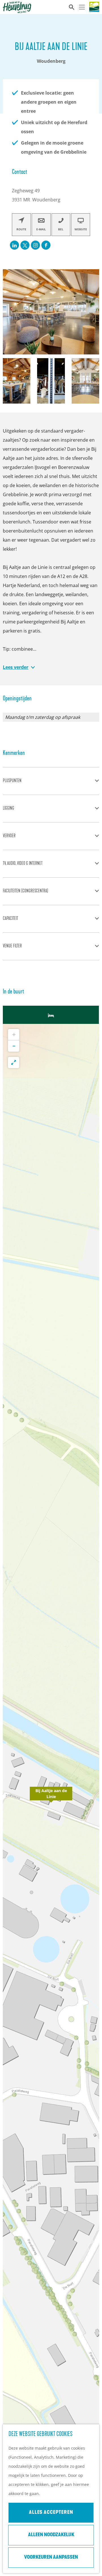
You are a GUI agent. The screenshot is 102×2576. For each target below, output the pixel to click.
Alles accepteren (51, 2513)
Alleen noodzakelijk (51, 2535)
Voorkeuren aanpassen (51, 2558)
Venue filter (12, 946)
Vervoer (9, 836)
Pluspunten (12, 781)
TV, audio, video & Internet (23, 864)
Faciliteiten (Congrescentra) (25, 891)
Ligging (8, 809)
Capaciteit (10, 919)
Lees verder (16, 667)
